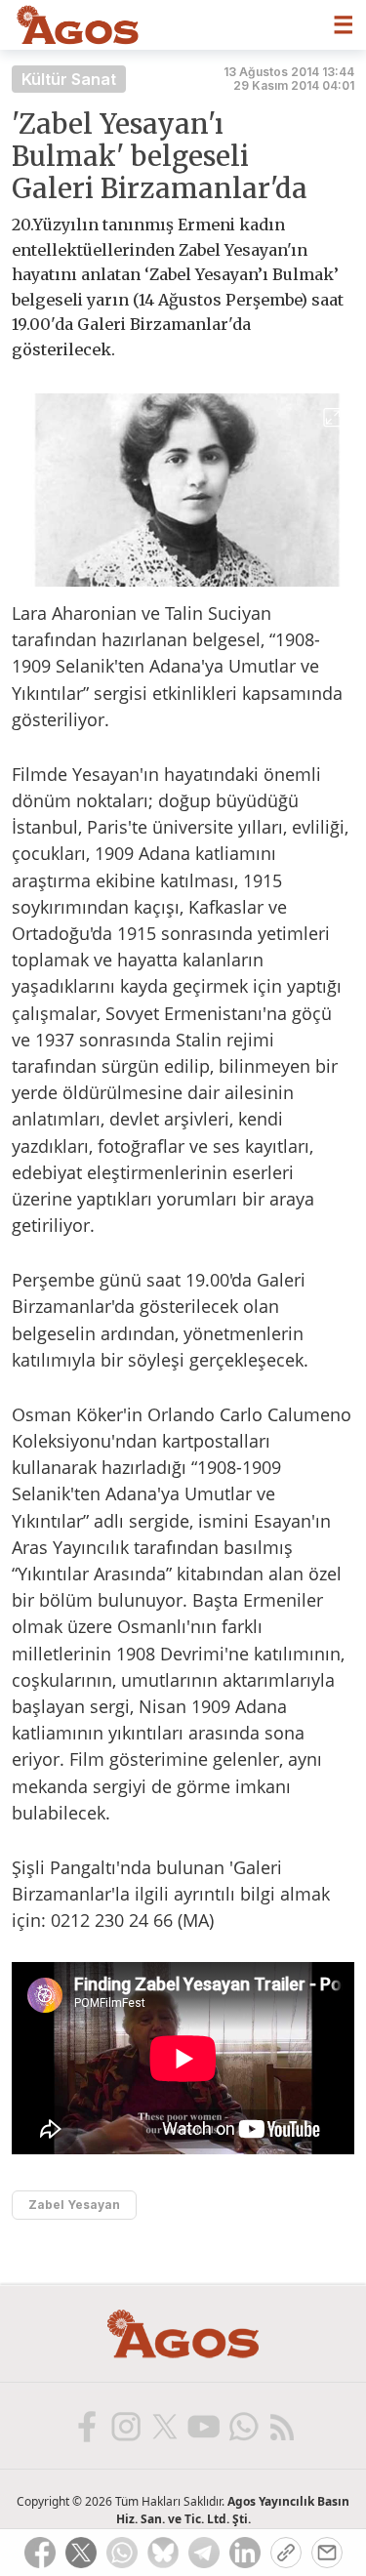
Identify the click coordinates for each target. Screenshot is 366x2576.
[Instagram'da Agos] (125, 2426)
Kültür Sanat (69, 79)
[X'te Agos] (164, 2426)
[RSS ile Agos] (281, 2426)
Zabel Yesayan (74, 2205)
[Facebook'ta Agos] (86, 2426)
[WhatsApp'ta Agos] (242, 2426)
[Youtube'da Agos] (203, 2426)
